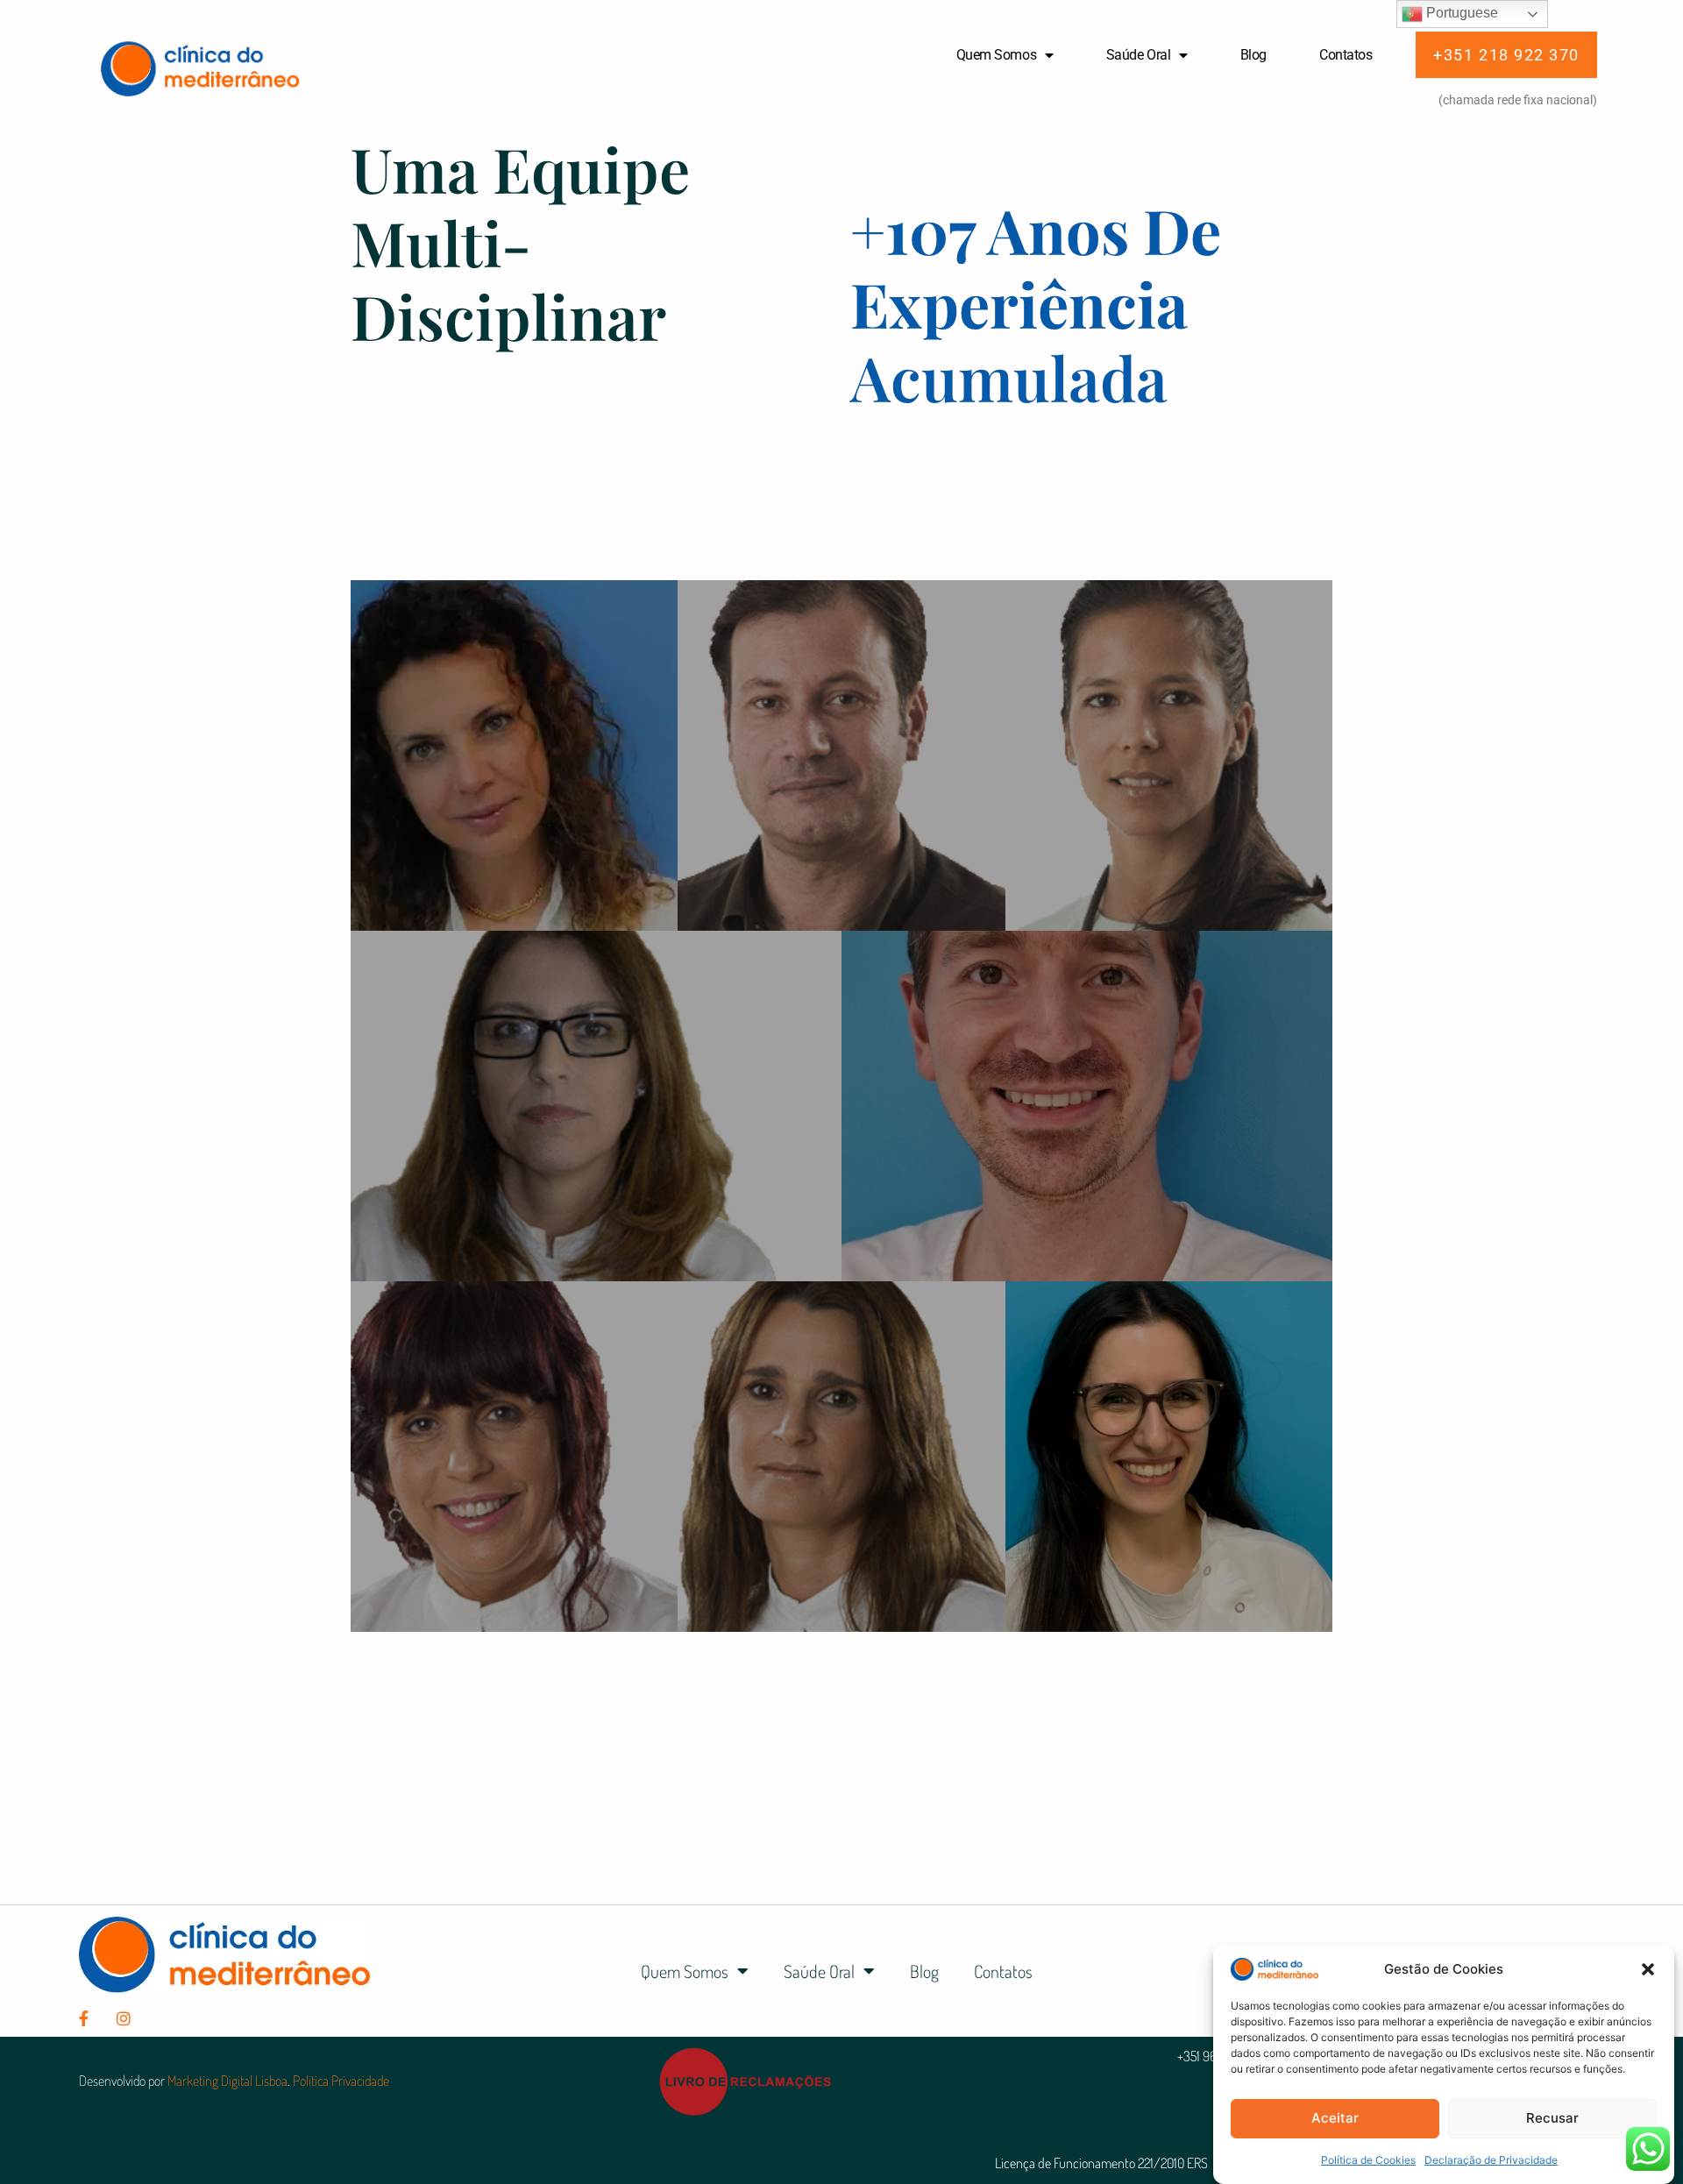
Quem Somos (997, 55)
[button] (1648, 1969)
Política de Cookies (1368, 2160)
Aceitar (1335, 2118)
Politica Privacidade (341, 2081)
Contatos (1346, 55)
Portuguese (1460, 13)
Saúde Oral (1139, 55)
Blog (1253, 55)
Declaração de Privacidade (1491, 2160)
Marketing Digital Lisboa (227, 2081)
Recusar (1552, 2118)
